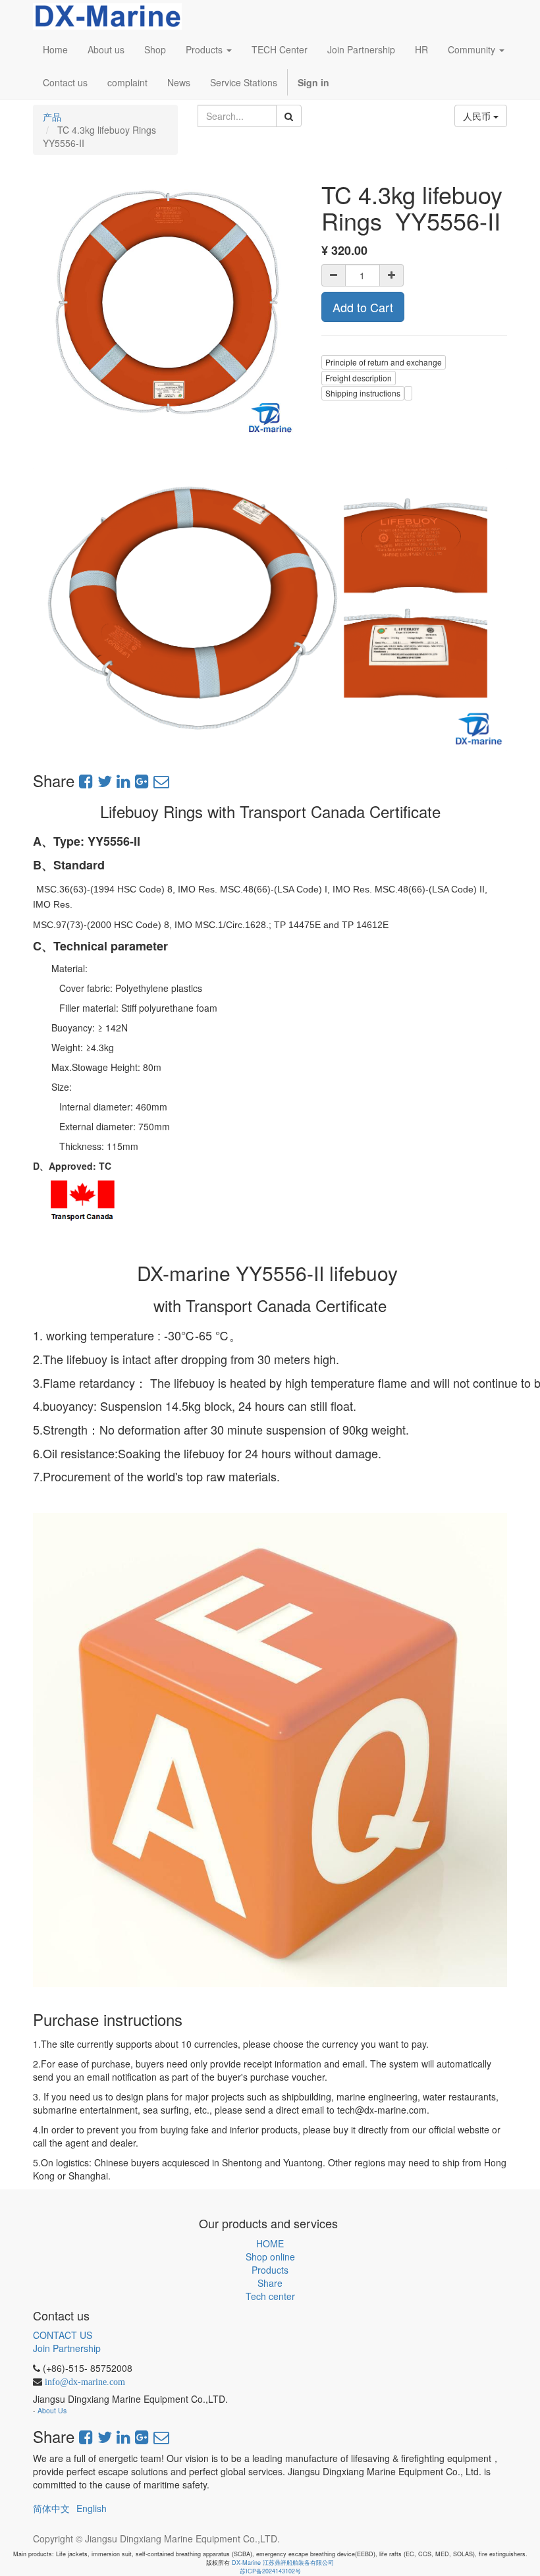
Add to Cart (363, 307)
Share (270, 2283)
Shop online (270, 2257)
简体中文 (51, 2508)
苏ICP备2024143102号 (270, 2571)
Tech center (270, 2296)
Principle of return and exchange (384, 362)
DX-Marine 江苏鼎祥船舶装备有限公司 (283, 2562)
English (92, 2508)
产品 (52, 117)
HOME (270, 2243)
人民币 (478, 116)
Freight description (359, 378)
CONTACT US (63, 2335)
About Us (52, 2410)
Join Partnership (67, 2348)
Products (270, 2270)
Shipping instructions (363, 393)
